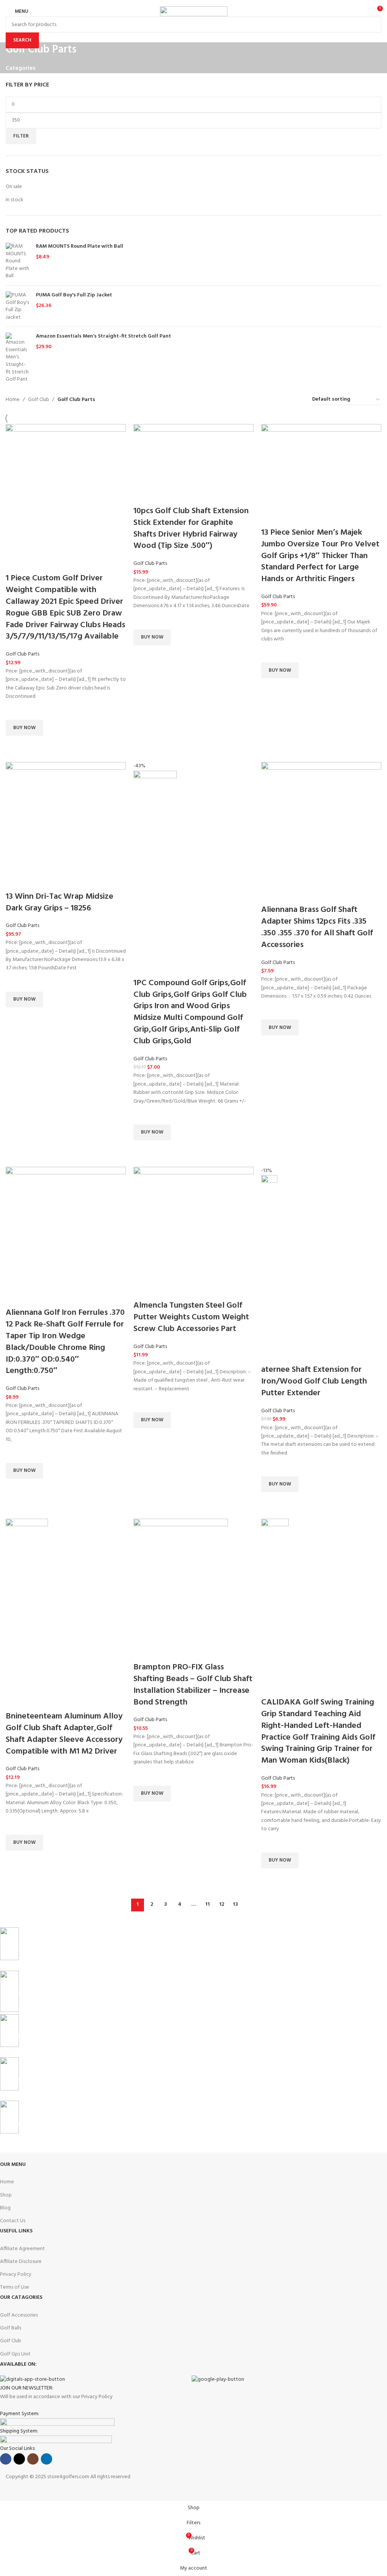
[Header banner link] (193, 1288)
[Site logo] (194, 12)
